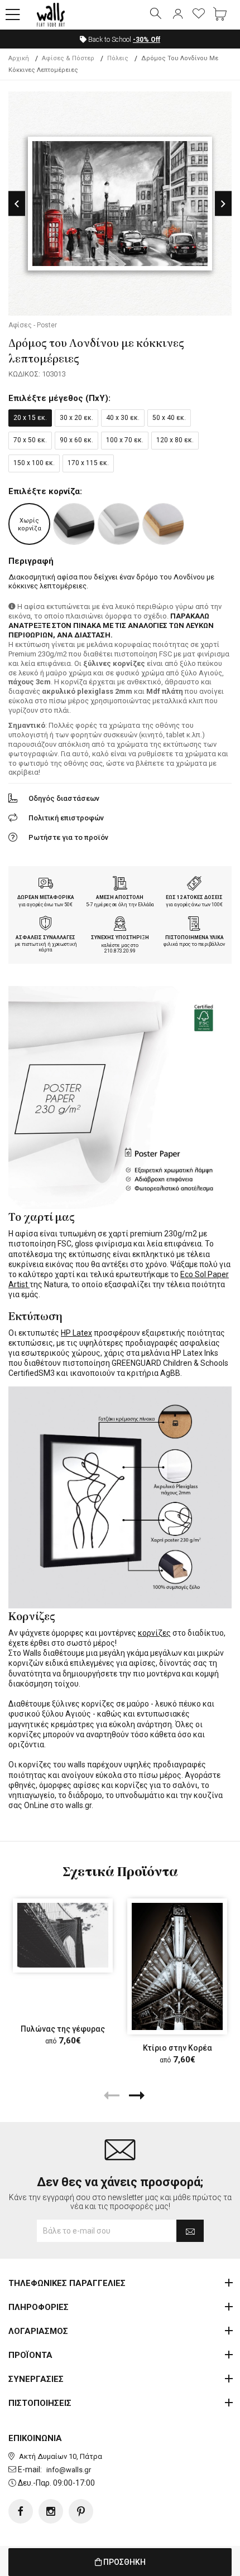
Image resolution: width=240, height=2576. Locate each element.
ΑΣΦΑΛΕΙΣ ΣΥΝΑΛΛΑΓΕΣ (45, 937)
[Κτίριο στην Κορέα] (177, 1966)
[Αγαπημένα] (199, 15)
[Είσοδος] (177, 15)
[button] (13, 15)
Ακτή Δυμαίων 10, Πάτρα (61, 2456)
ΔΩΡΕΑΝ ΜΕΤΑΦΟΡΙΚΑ (46, 897)
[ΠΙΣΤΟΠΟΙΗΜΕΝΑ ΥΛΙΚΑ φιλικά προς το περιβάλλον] (194, 925)
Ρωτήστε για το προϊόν (68, 837)
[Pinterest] (81, 2511)
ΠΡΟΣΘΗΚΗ (124, 2562)
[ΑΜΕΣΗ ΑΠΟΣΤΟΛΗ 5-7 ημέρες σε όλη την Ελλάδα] (120, 885)
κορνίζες (154, 1633)
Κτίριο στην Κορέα (177, 2048)
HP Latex (76, 1333)
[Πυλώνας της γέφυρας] (63, 1935)
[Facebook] (21, 2511)
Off (147, 40)
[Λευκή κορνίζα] (119, 524)
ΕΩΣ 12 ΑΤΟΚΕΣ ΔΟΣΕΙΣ (194, 897)
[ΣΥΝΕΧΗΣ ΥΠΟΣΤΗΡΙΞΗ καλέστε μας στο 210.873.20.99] (120, 925)
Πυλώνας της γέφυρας (63, 2029)
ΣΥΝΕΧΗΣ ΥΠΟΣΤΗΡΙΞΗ (120, 937)
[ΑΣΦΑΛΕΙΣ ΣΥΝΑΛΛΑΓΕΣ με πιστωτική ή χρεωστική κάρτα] (46, 925)
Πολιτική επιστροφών (66, 818)
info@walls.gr (69, 2470)
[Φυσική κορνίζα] (163, 524)
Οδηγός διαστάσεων (64, 798)
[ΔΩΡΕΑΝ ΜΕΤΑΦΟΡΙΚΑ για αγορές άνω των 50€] (46, 885)
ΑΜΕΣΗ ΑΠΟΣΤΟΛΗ (120, 897)
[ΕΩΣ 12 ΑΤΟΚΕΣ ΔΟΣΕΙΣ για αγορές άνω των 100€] (194, 885)
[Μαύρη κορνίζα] (74, 524)
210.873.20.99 (120, 951)
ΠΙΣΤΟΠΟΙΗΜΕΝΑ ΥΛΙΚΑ (195, 937)
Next (223, 204)
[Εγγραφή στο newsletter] (190, 2231)
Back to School (123, 40)
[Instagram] (51, 2511)
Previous (17, 204)
